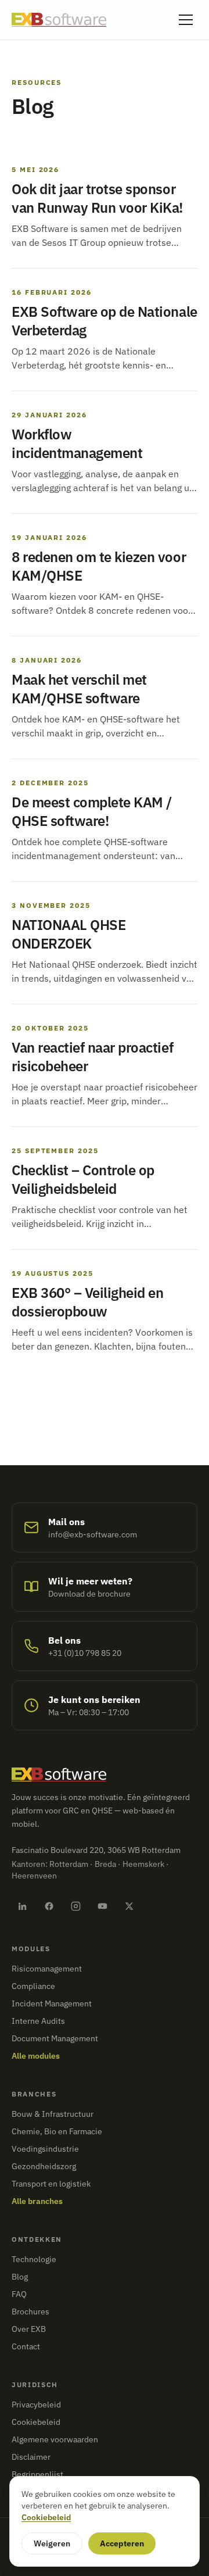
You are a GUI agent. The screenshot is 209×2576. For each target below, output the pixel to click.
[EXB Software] (59, 20)
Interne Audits (38, 2021)
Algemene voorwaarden (55, 2439)
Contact (26, 2346)
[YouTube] (102, 1906)
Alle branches (37, 2201)
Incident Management (52, 2003)
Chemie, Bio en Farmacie (57, 2131)
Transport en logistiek (51, 2184)
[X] (129, 1906)
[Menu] (186, 20)
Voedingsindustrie (45, 2149)
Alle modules (36, 2056)
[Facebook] (49, 1906)
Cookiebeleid (36, 2422)
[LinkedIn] (22, 1906)
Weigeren (52, 2543)
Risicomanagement (47, 1969)
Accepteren (122, 2543)
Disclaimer (31, 2457)
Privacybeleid (36, 2405)
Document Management (55, 2038)
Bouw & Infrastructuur (53, 2114)
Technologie (34, 2259)
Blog (20, 2277)
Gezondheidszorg (44, 2166)
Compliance (33, 1986)
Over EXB (29, 2329)
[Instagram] (75, 1906)
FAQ (19, 2294)
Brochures (30, 2312)
